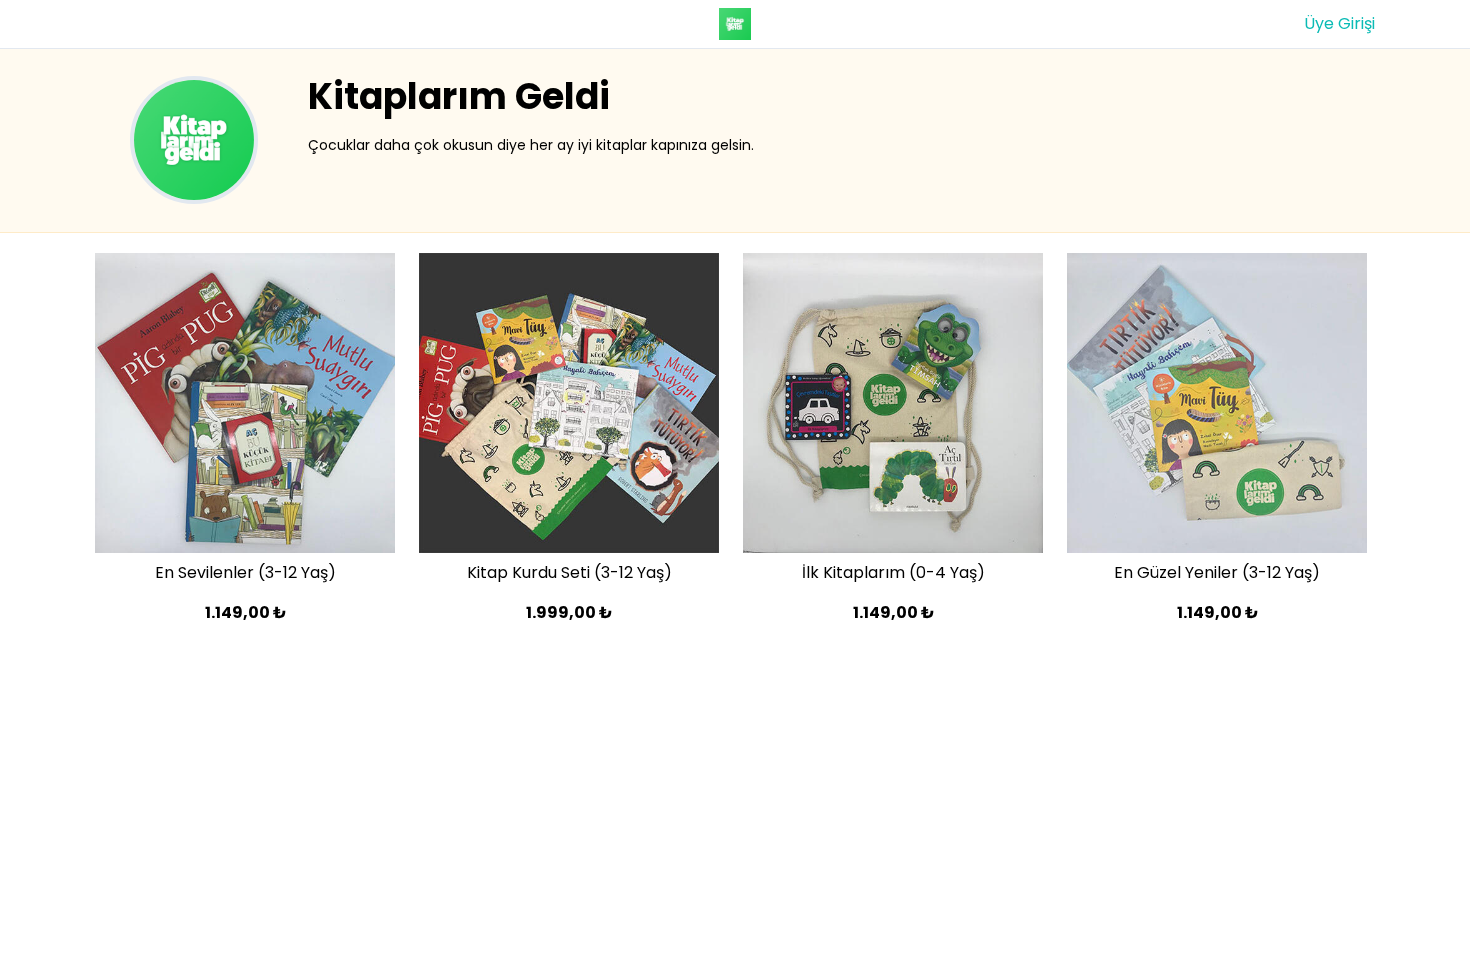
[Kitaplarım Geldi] (735, 24)
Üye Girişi (1339, 23)
